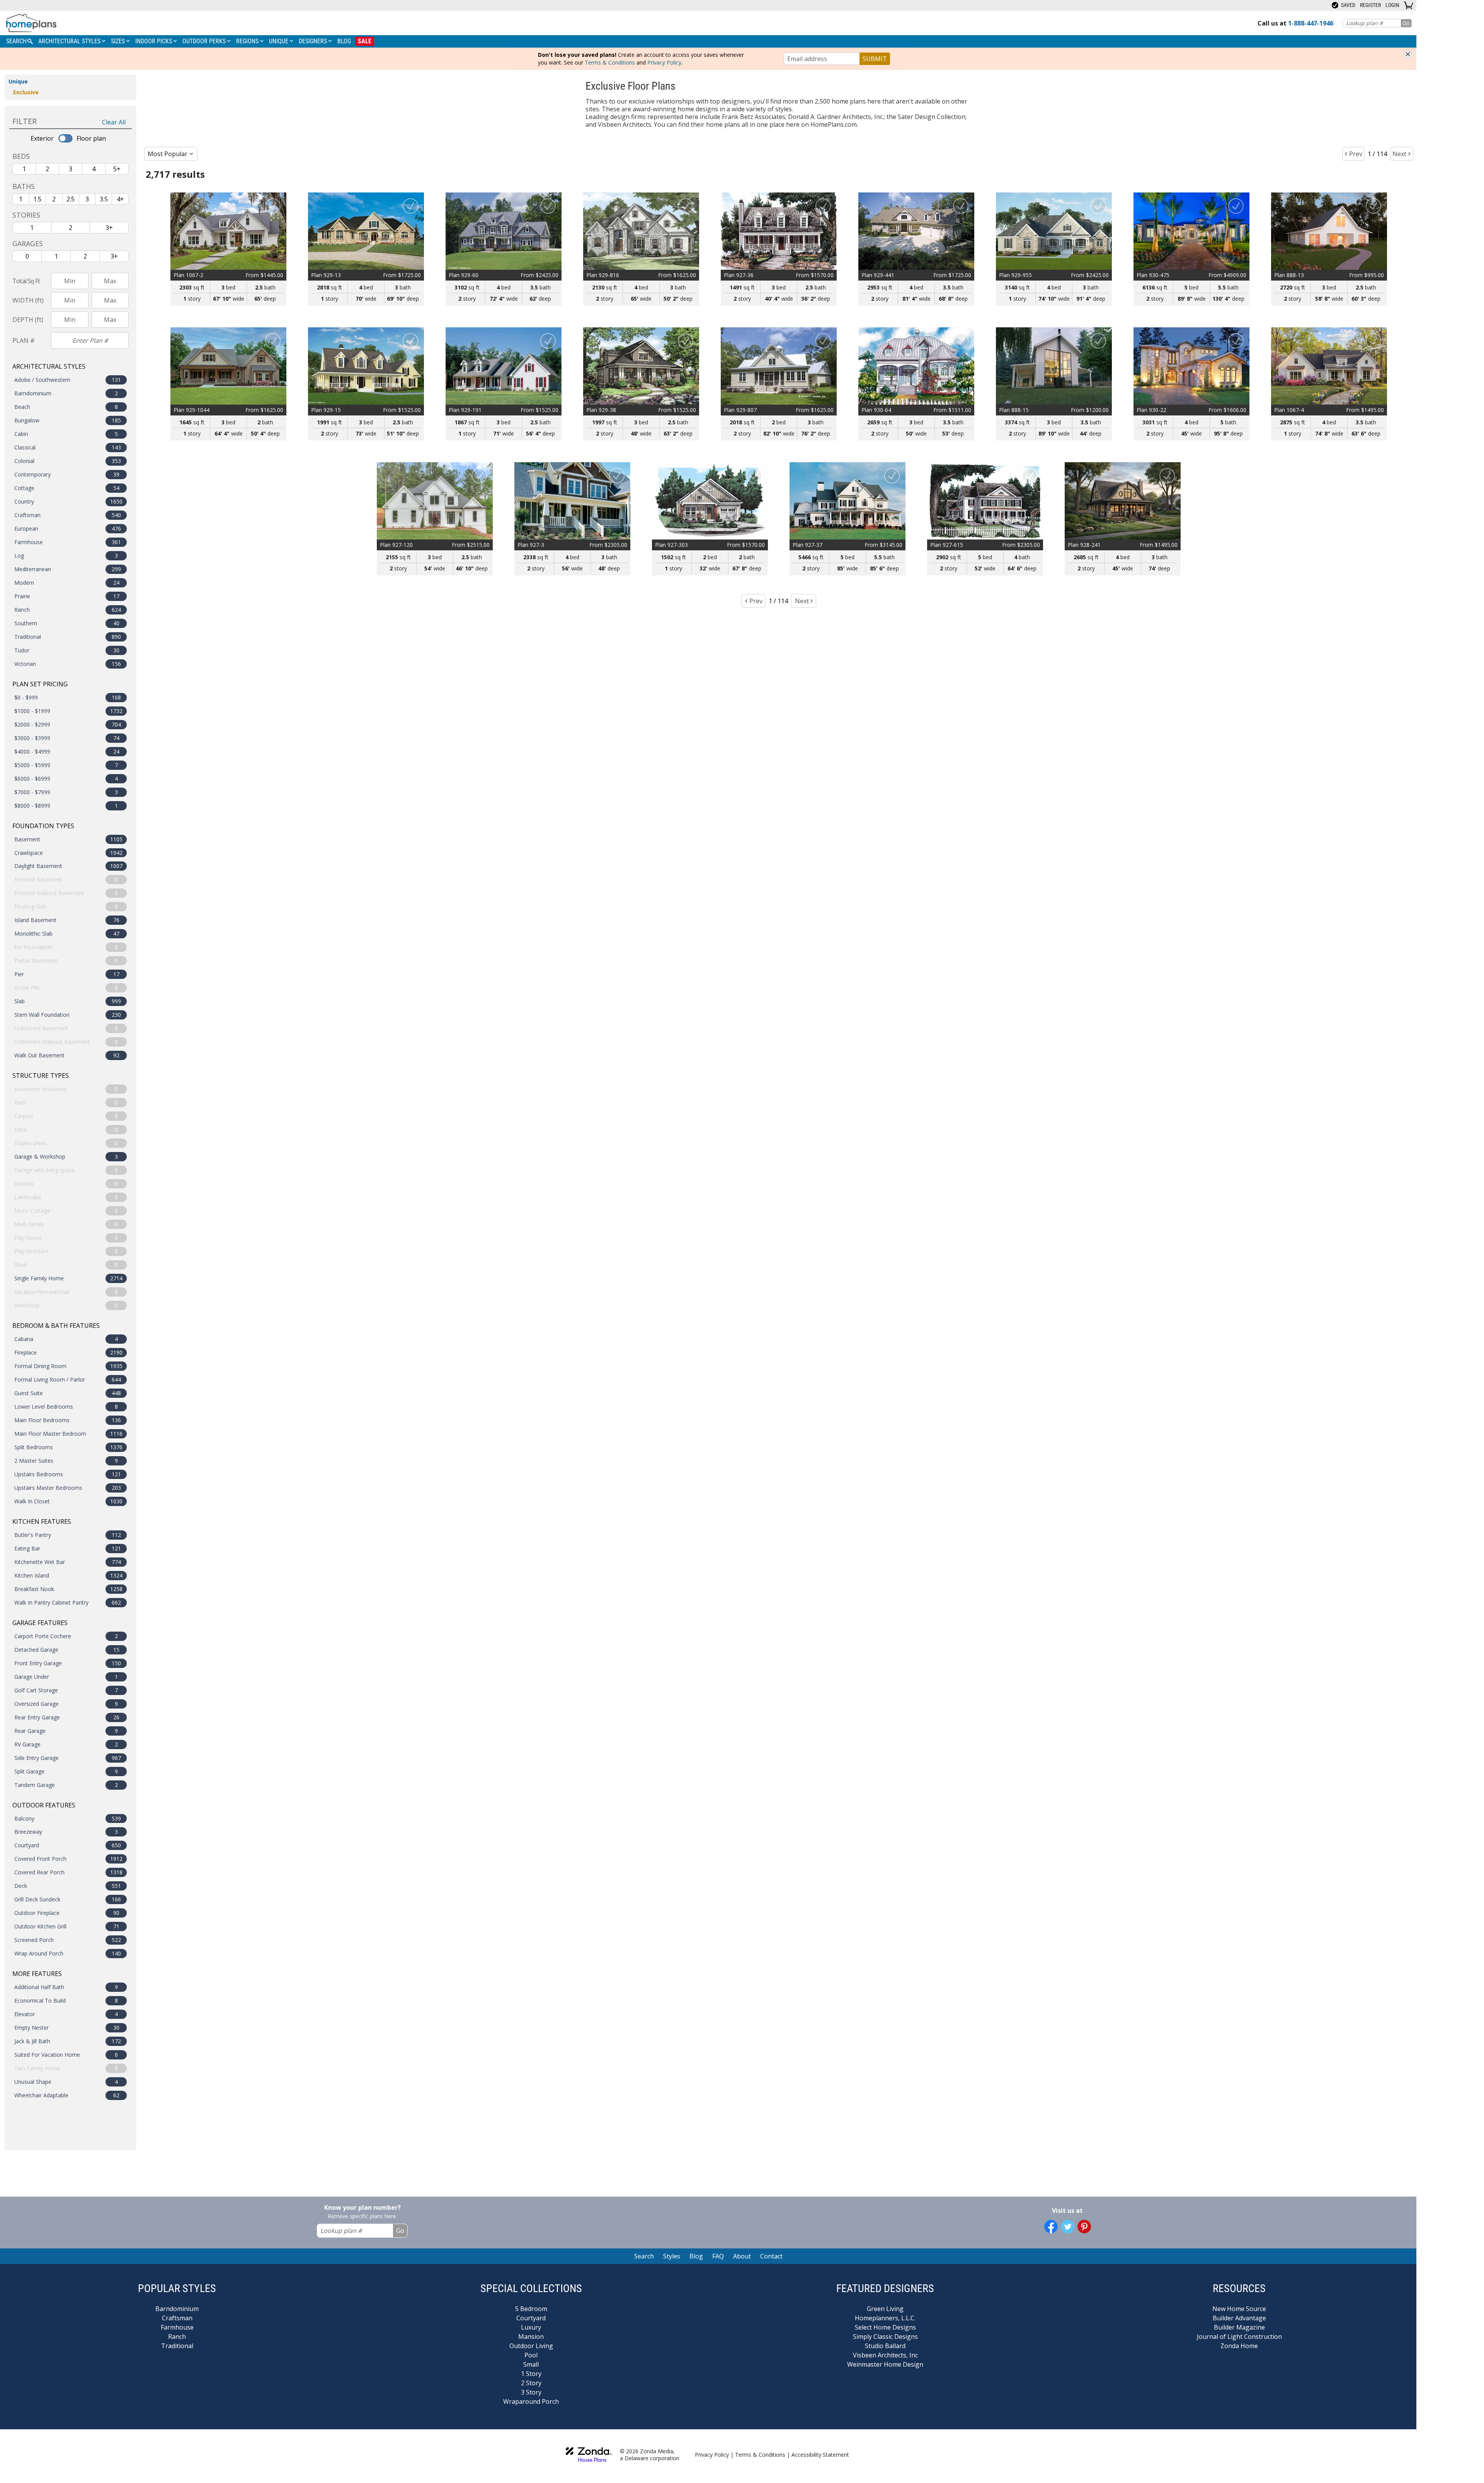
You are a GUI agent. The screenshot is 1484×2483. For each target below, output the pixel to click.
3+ (109, 228)
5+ (117, 169)
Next (1399, 154)
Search (644, 2256)
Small (531, 2364)
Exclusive (26, 92)
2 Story (531, 2383)
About (742, 2256)
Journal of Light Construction (1239, 2337)
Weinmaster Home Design (885, 2364)
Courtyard (531, 2318)
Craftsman (177, 2318)
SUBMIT (875, 59)
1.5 (37, 199)
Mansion (531, 2337)
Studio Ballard (885, 2346)
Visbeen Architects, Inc (885, 2355)
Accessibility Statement (820, 2455)
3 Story (531, 2392)
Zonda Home (1239, 2346)
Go (1406, 23)
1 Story (531, 2374)
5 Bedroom (531, 2309)
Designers (314, 41)
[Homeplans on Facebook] (1051, 2227)
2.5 (71, 199)
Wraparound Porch (531, 2401)
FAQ (718, 2256)
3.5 (104, 199)
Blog (344, 41)
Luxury (531, 2327)
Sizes (119, 41)
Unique (279, 41)
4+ (120, 199)
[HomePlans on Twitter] (1068, 2227)
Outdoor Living (531, 2346)
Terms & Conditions (610, 62)
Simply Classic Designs (885, 2337)
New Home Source (1239, 2309)
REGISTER (1370, 5)
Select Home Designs (885, 2327)
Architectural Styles (70, 41)
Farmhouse (177, 2327)
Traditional (177, 2346)
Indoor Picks (154, 41)
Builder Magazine (1239, 2327)
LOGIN (1392, 5)
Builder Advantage (1239, 2318)
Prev (1356, 154)
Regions (248, 41)
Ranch (177, 2337)
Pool (531, 2355)
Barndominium (177, 2309)
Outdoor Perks (205, 41)
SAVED (1348, 5)
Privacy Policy (664, 62)
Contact (771, 2256)
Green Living (885, 2309)
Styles (672, 2256)
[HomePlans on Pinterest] (1084, 2227)
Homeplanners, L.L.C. (885, 2318)
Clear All (114, 122)
